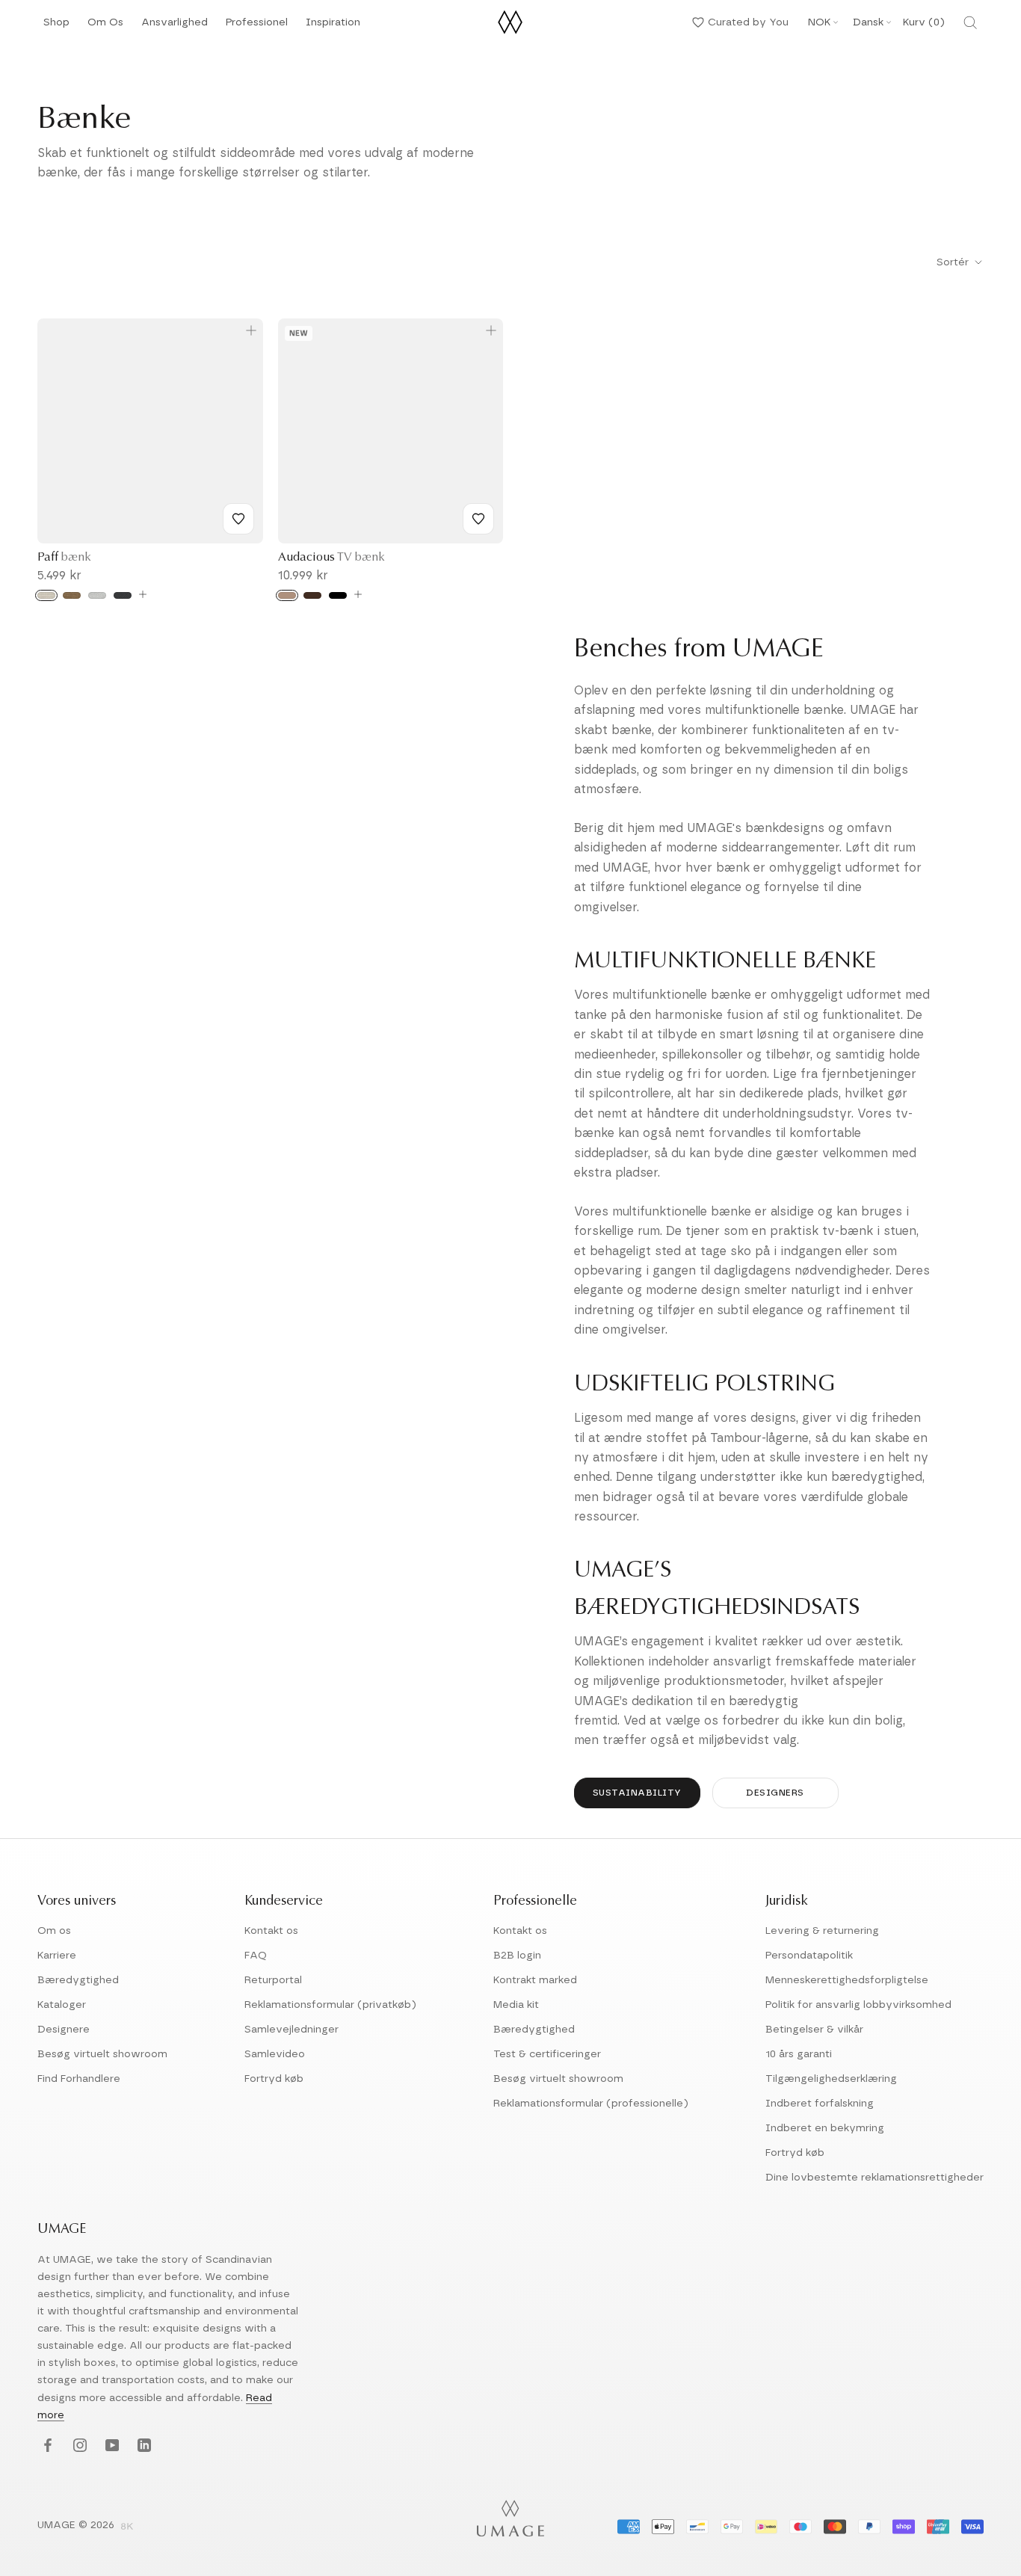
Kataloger (62, 2005)
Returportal (273, 1980)
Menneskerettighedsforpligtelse (847, 1980)
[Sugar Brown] (72, 595)
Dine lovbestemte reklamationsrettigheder (875, 2178)
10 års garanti (799, 2054)
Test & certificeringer (547, 2054)
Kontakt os (271, 1931)
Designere (64, 2030)
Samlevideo (275, 2054)
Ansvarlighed (175, 27)
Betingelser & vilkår (814, 2030)
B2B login (517, 1956)
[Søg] (970, 22)
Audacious (331, 558)
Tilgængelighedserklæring (831, 2079)
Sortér (954, 262)
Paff (64, 558)
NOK (819, 22)
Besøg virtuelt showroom (102, 2054)
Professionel (257, 27)
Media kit (516, 2005)
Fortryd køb (274, 2079)
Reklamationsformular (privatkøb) (330, 2005)
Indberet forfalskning (820, 2104)
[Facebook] (46, 2446)
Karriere (57, 1956)
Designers (775, 1793)
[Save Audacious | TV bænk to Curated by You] (478, 519)
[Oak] (287, 595)
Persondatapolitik (809, 1956)
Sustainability (637, 1793)
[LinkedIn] (142, 2446)
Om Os (105, 27)
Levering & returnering (822, 1931)
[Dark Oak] (312, 595)
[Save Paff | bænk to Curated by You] (238, 519)
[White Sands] (46, 595)
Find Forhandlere (79, 2079)
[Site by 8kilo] (127, 2527)
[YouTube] (110, 2446)
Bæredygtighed (78, 1980)
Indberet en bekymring (825, 2128)
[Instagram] (78, 2446)
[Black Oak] (338, 595)
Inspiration (333, 27)
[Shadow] (123, 595)
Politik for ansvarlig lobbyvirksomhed (858, 2005)
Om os (54, 1931)
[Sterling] (97, 595)
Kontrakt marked (535, 1980)
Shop (56, 27)
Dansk (868, 22)
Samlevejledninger (292, 2030)
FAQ (256, 1956)
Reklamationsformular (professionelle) (591, 2104)
